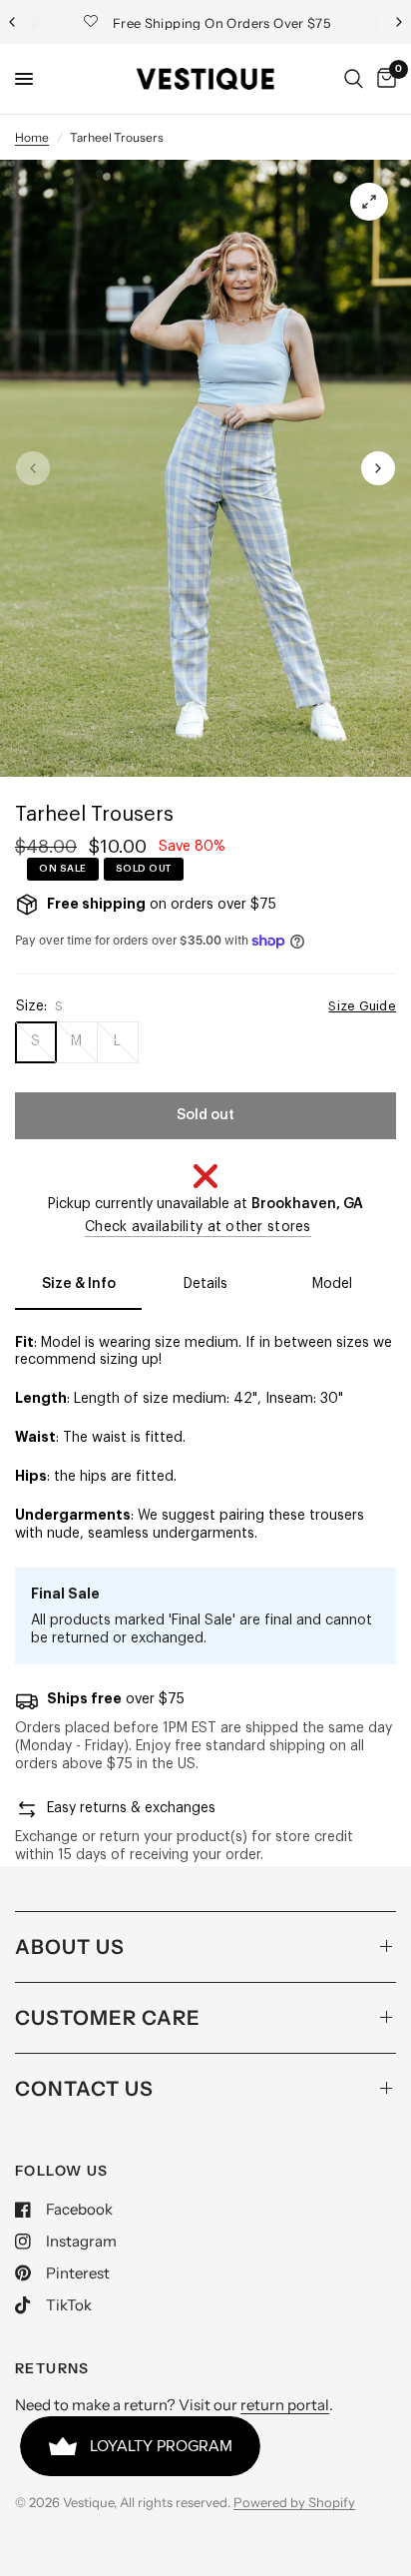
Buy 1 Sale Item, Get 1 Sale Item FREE (225, 23)
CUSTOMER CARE (108, 2018)
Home (32, 137)
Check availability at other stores (198, 1227)
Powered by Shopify (294, 2502)
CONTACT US (84, 2089)
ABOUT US (70, 1947)
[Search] (354, 79)
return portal (285, 2405)
